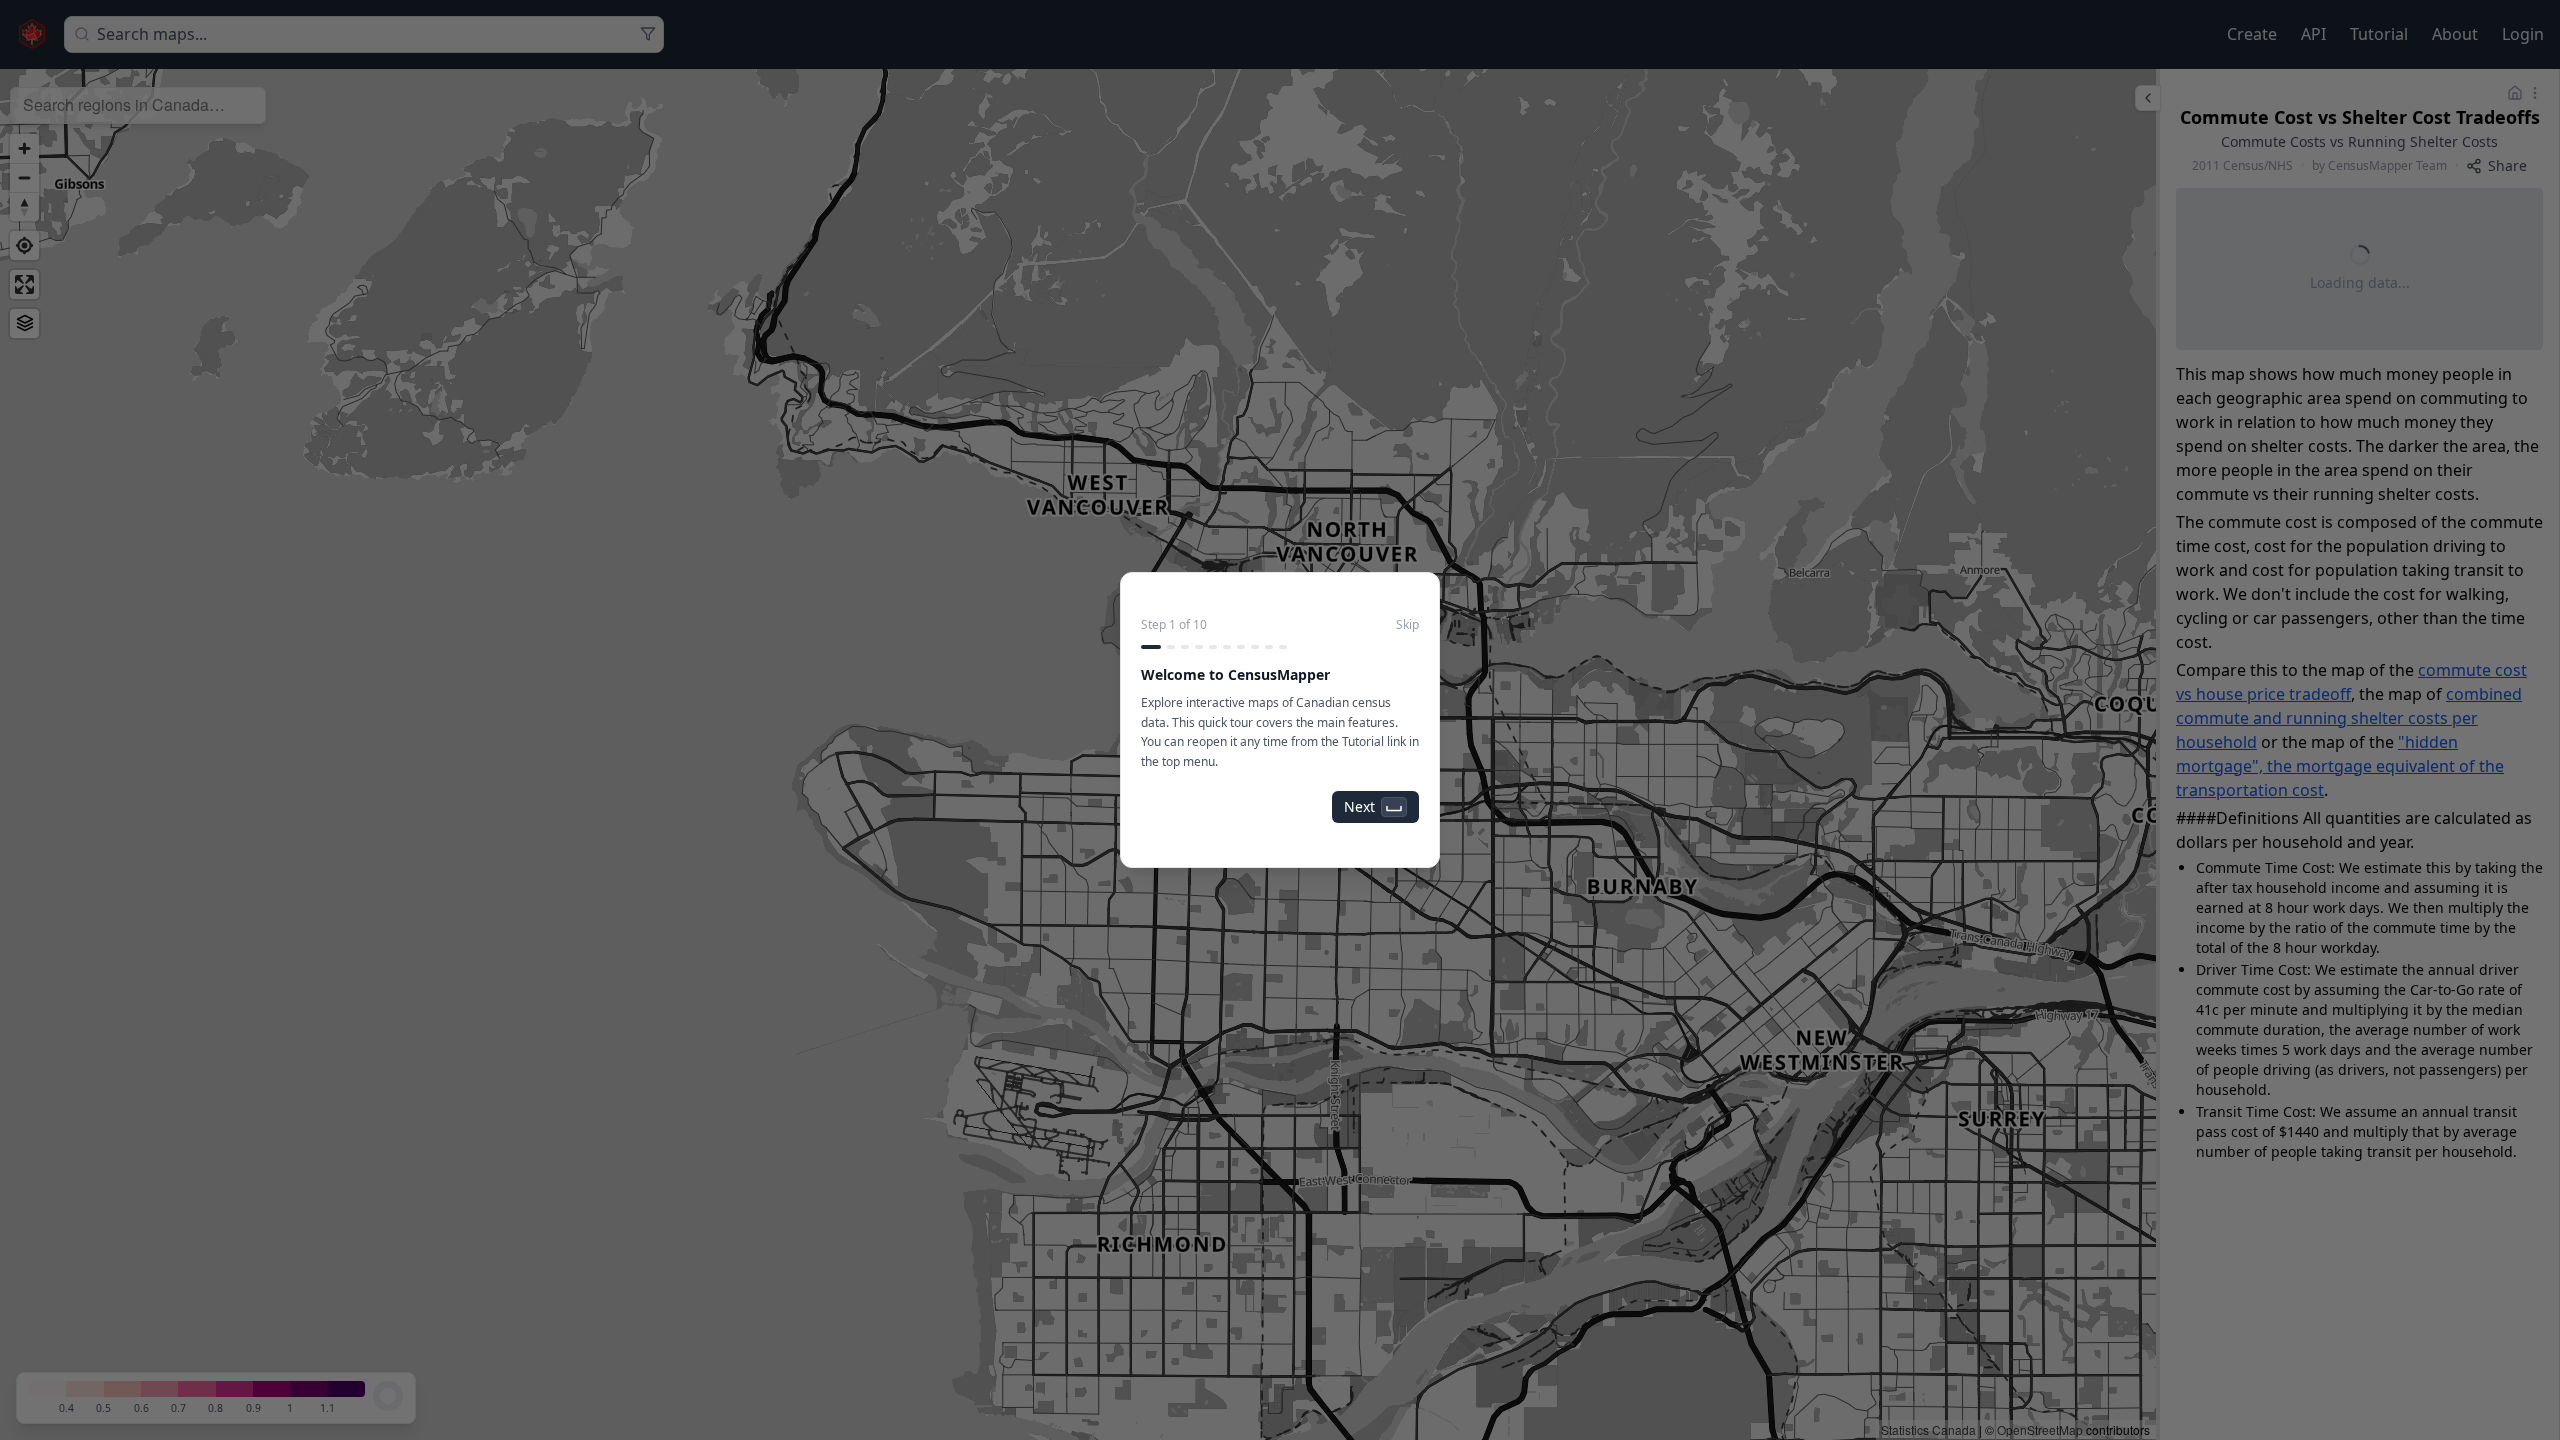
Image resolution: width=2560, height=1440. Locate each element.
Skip (1407, 625)
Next (1359, 806)
